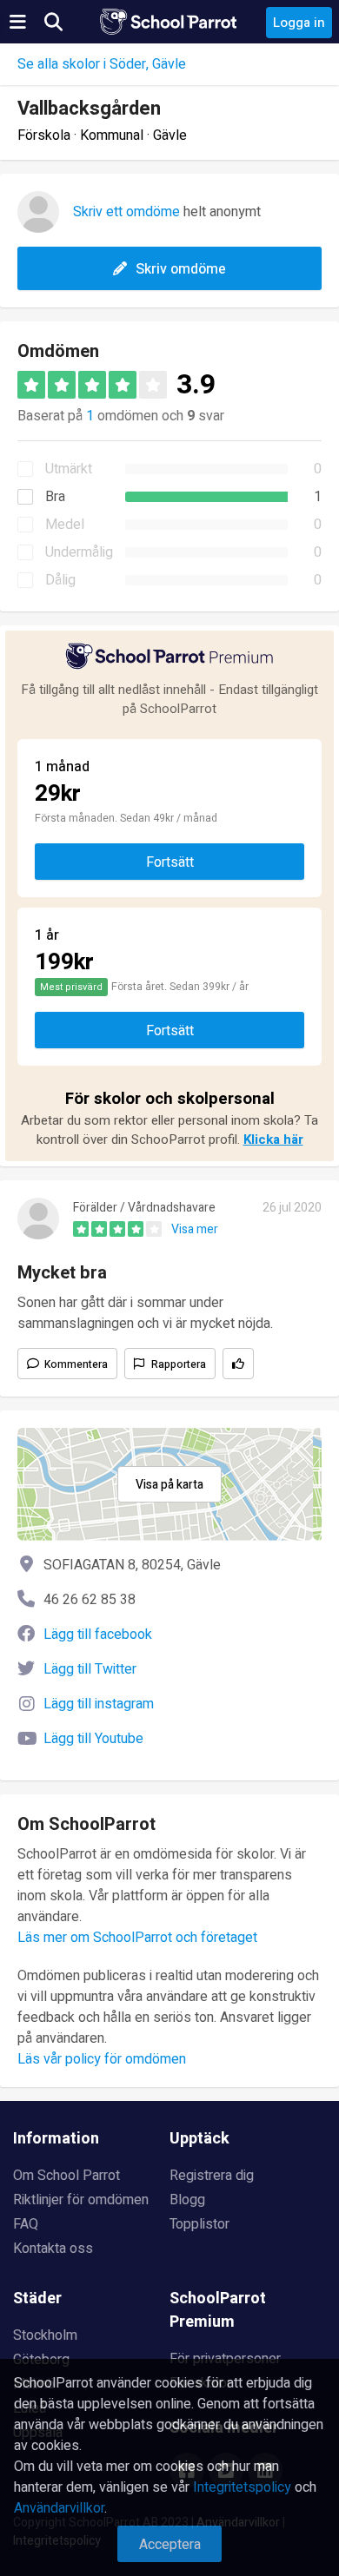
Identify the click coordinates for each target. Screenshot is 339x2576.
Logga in (299, 23)
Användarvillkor (59, 2508)
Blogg (187, 2200)
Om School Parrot (66, 2176)
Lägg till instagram (99, 1704)
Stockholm (45, 2335)
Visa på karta (169, 1485)
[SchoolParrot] (169, 22)
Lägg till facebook (98, 1635)
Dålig (60, 580)
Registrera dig (212, 2176)
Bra (55, 497)
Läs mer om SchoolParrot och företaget (137, 1938)
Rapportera (179, 1364)
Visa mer (195, 1229)
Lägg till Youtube (93, 1739)
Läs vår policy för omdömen (102, 2059)
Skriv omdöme (181, 269)
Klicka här (273, 1139)
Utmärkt (69, 469)
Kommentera (76, 1364)
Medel (65, 525)
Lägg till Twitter (90, 1669)
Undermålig (79, 552)
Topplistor (199, 2224)
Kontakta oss (53, 2249)
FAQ (26, 2224)
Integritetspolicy (242, 2487)
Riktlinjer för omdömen (81, 2200)
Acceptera (170, 2545)
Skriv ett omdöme (126, 212)
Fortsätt (170, 862)
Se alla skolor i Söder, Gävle (102, 64)
